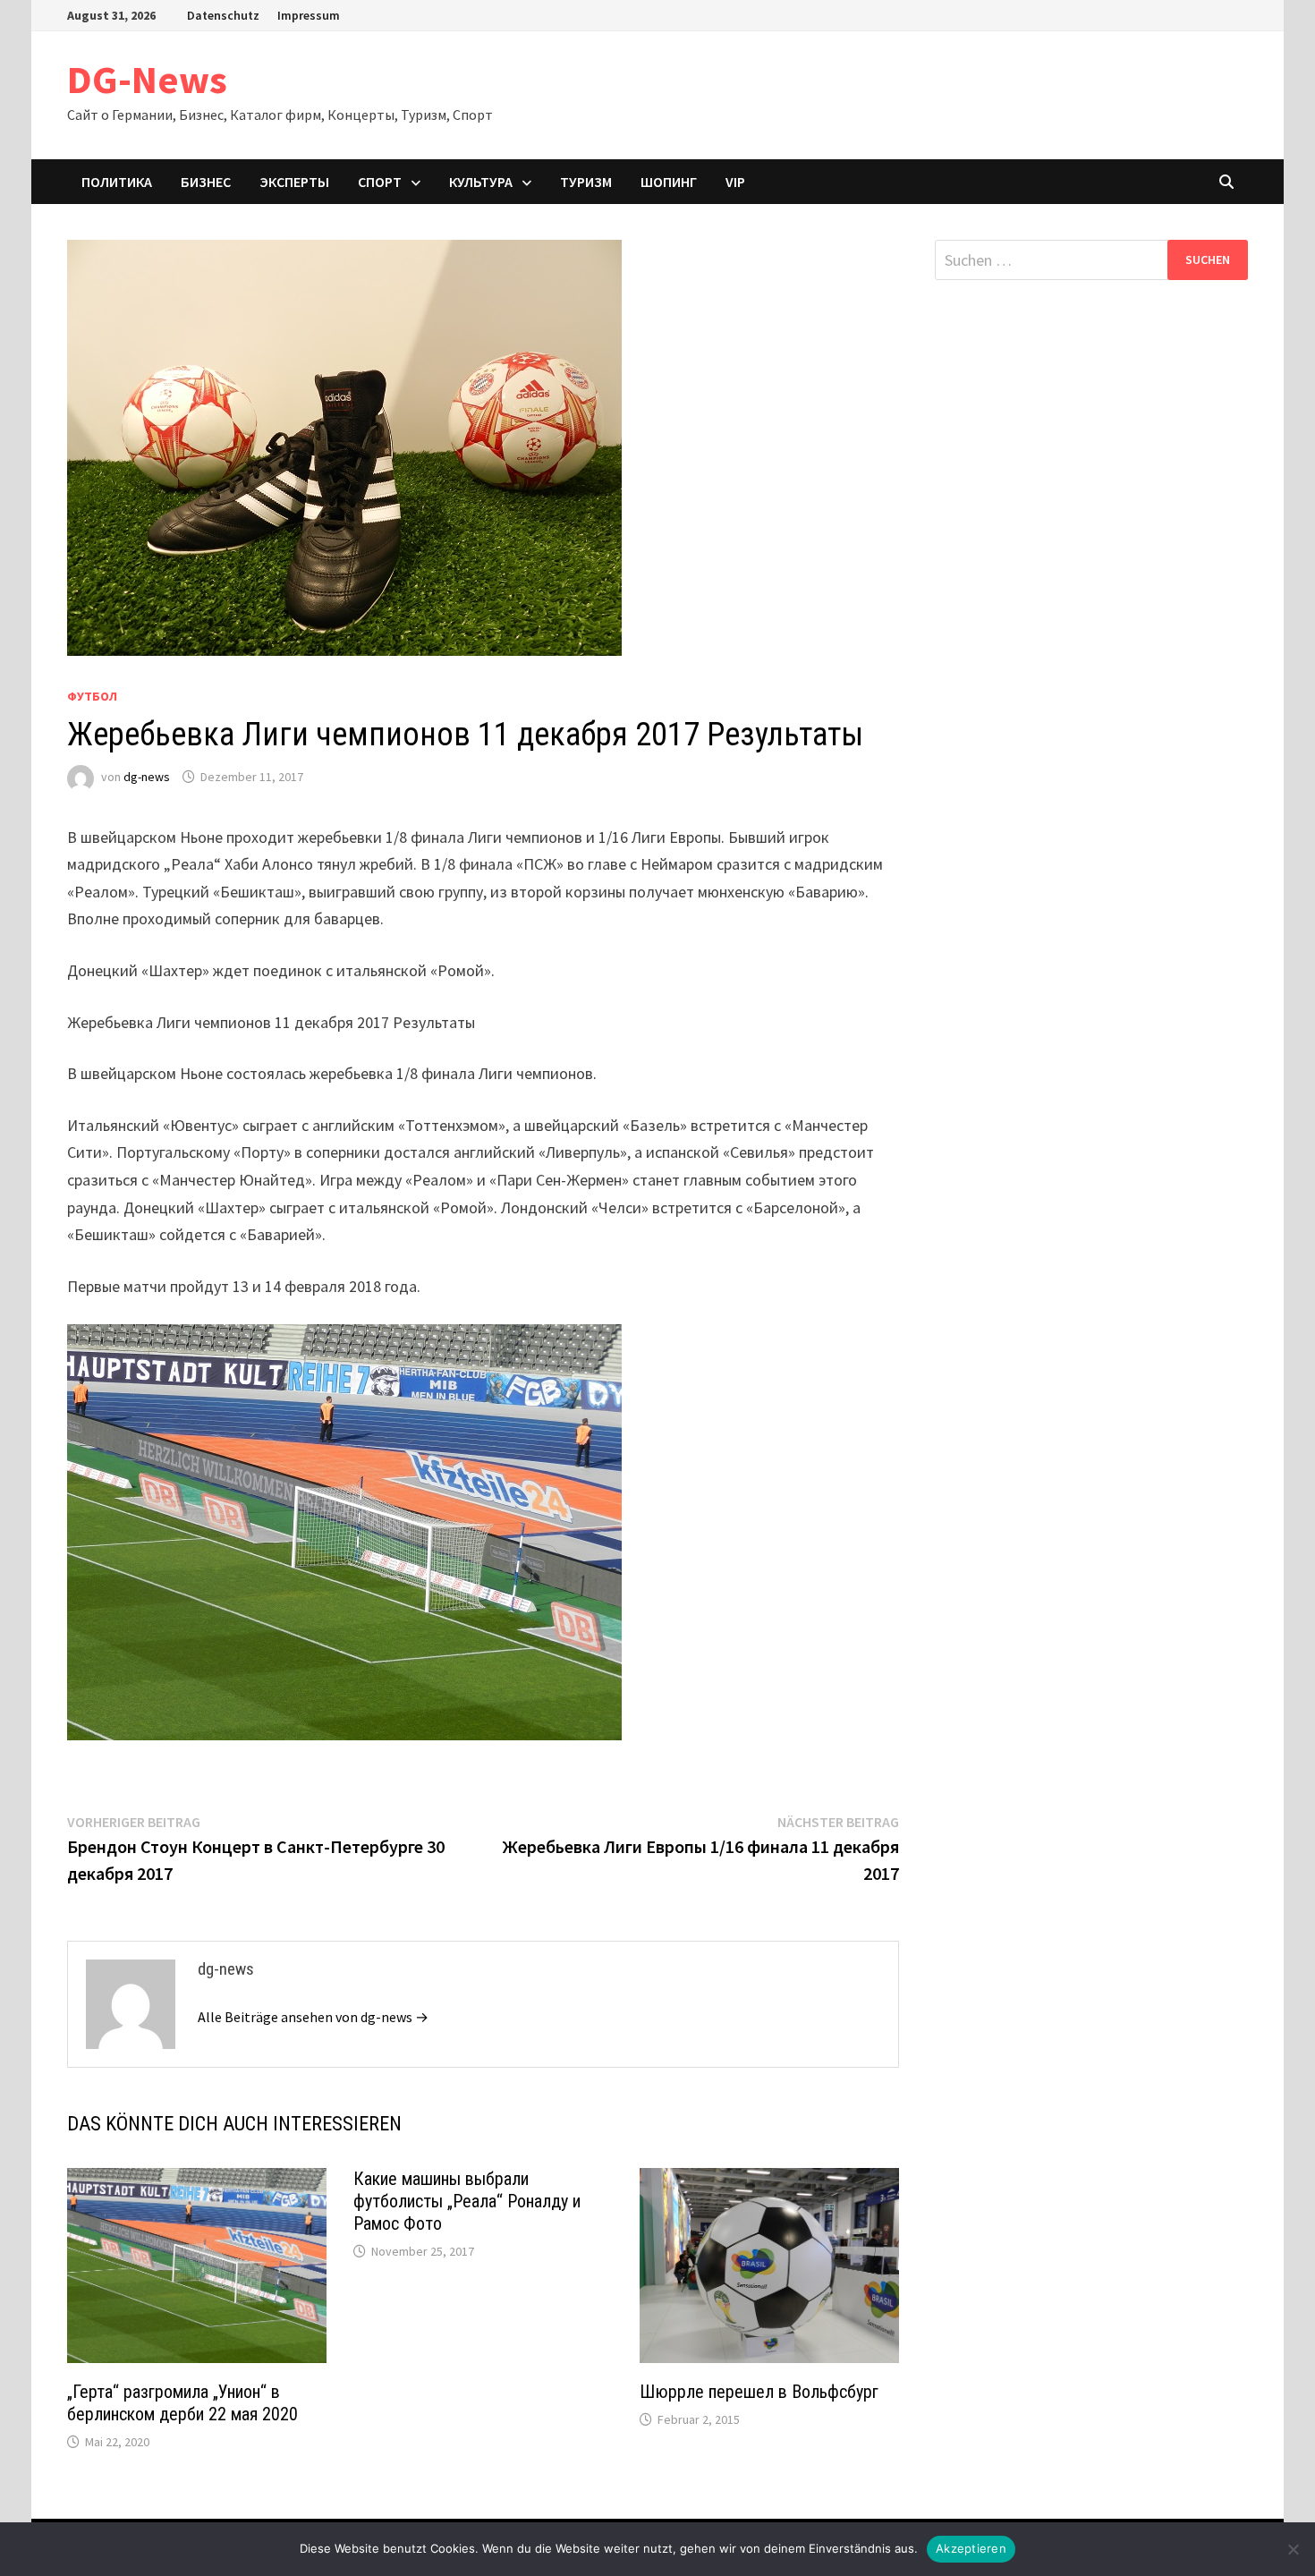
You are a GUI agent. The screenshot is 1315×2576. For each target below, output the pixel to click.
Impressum (309, 15)
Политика (117, 182)
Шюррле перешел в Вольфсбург (759, 2392)
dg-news (147, 777)
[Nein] (1293, 2549)
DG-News (147, 79)
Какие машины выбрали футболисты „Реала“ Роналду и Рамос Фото (467, 2201)
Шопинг (669, 182)
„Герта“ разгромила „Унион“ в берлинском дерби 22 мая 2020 (182, 2403)
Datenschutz (223, 15)
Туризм (586, 182)
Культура (481, 182)
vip (735, 182)
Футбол (92, 696)
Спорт (380, 182)
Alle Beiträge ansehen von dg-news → (313, 2017)
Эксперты (294, 182)
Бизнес (206, 182)
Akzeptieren (971, 2548)
